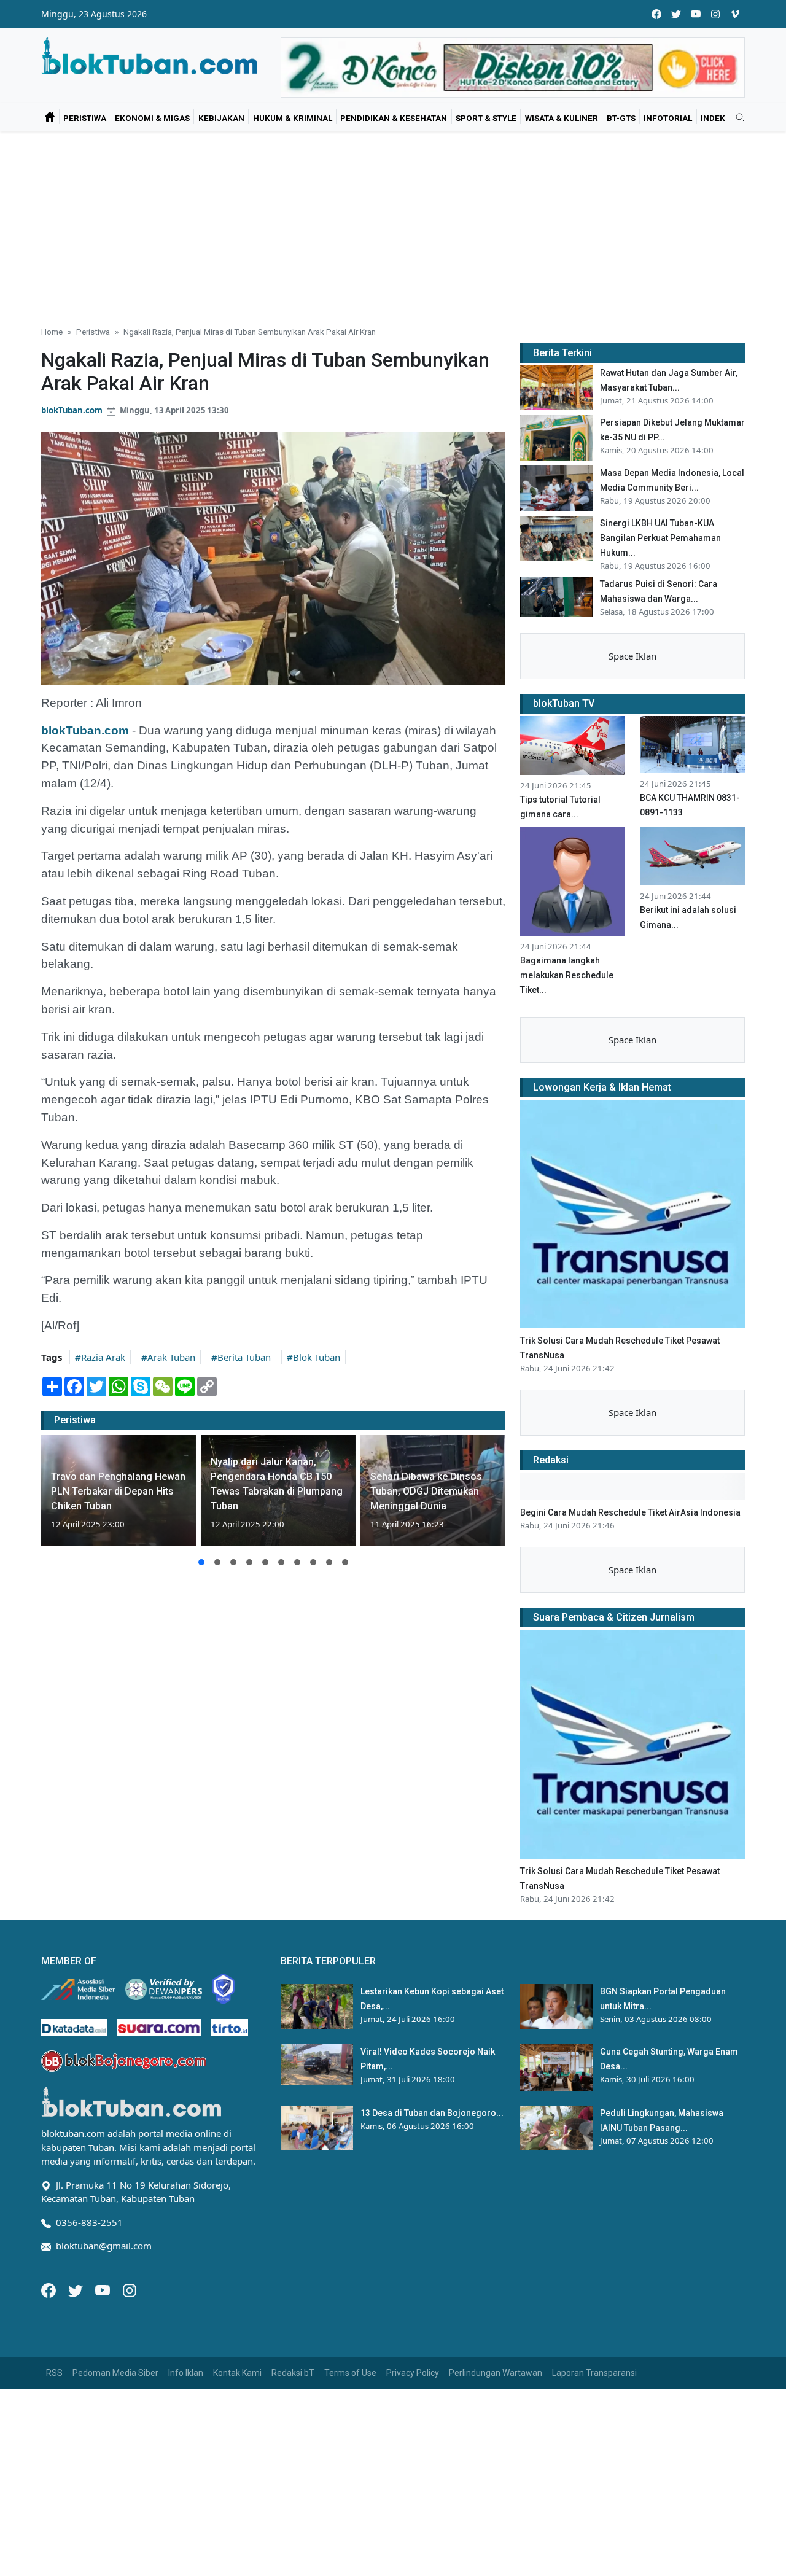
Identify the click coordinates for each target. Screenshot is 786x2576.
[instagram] (715, 14)
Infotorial (668, 118)
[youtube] (696, 14)
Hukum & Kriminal (293, 118)
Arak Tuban (171, 1357)
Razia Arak (103, 1357)
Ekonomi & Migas (152, 118)
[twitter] (676, 14)
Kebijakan (221, 118)
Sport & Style (486, 118)
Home (52, 332)
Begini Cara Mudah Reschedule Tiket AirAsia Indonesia (630, 1512)
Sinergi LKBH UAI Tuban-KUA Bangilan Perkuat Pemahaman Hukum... (660, 538)
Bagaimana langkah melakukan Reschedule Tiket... (567, 975)
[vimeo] (735, 14)
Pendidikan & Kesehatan (394, 118)
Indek (713, 118)
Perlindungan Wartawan (496, 2373)
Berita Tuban (244, 1357)
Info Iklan (186, 2373)
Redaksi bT (293, 2373)
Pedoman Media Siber (115, 2373)
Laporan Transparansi (594, 2373)
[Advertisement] (393, 224)
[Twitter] (77, 2289)
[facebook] (656, 14)
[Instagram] (130, 2289)
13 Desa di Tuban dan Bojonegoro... (432, 2113)
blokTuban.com (72, 410)
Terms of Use (350, 2373)
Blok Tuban (317, 1357)
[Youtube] (104, 2289)
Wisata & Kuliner (562, 118)
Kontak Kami (237, 2373)
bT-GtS (621, 118)
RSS (54, 2373)
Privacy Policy (413, 2373)
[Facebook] (50, 2289)
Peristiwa (85, 118)
